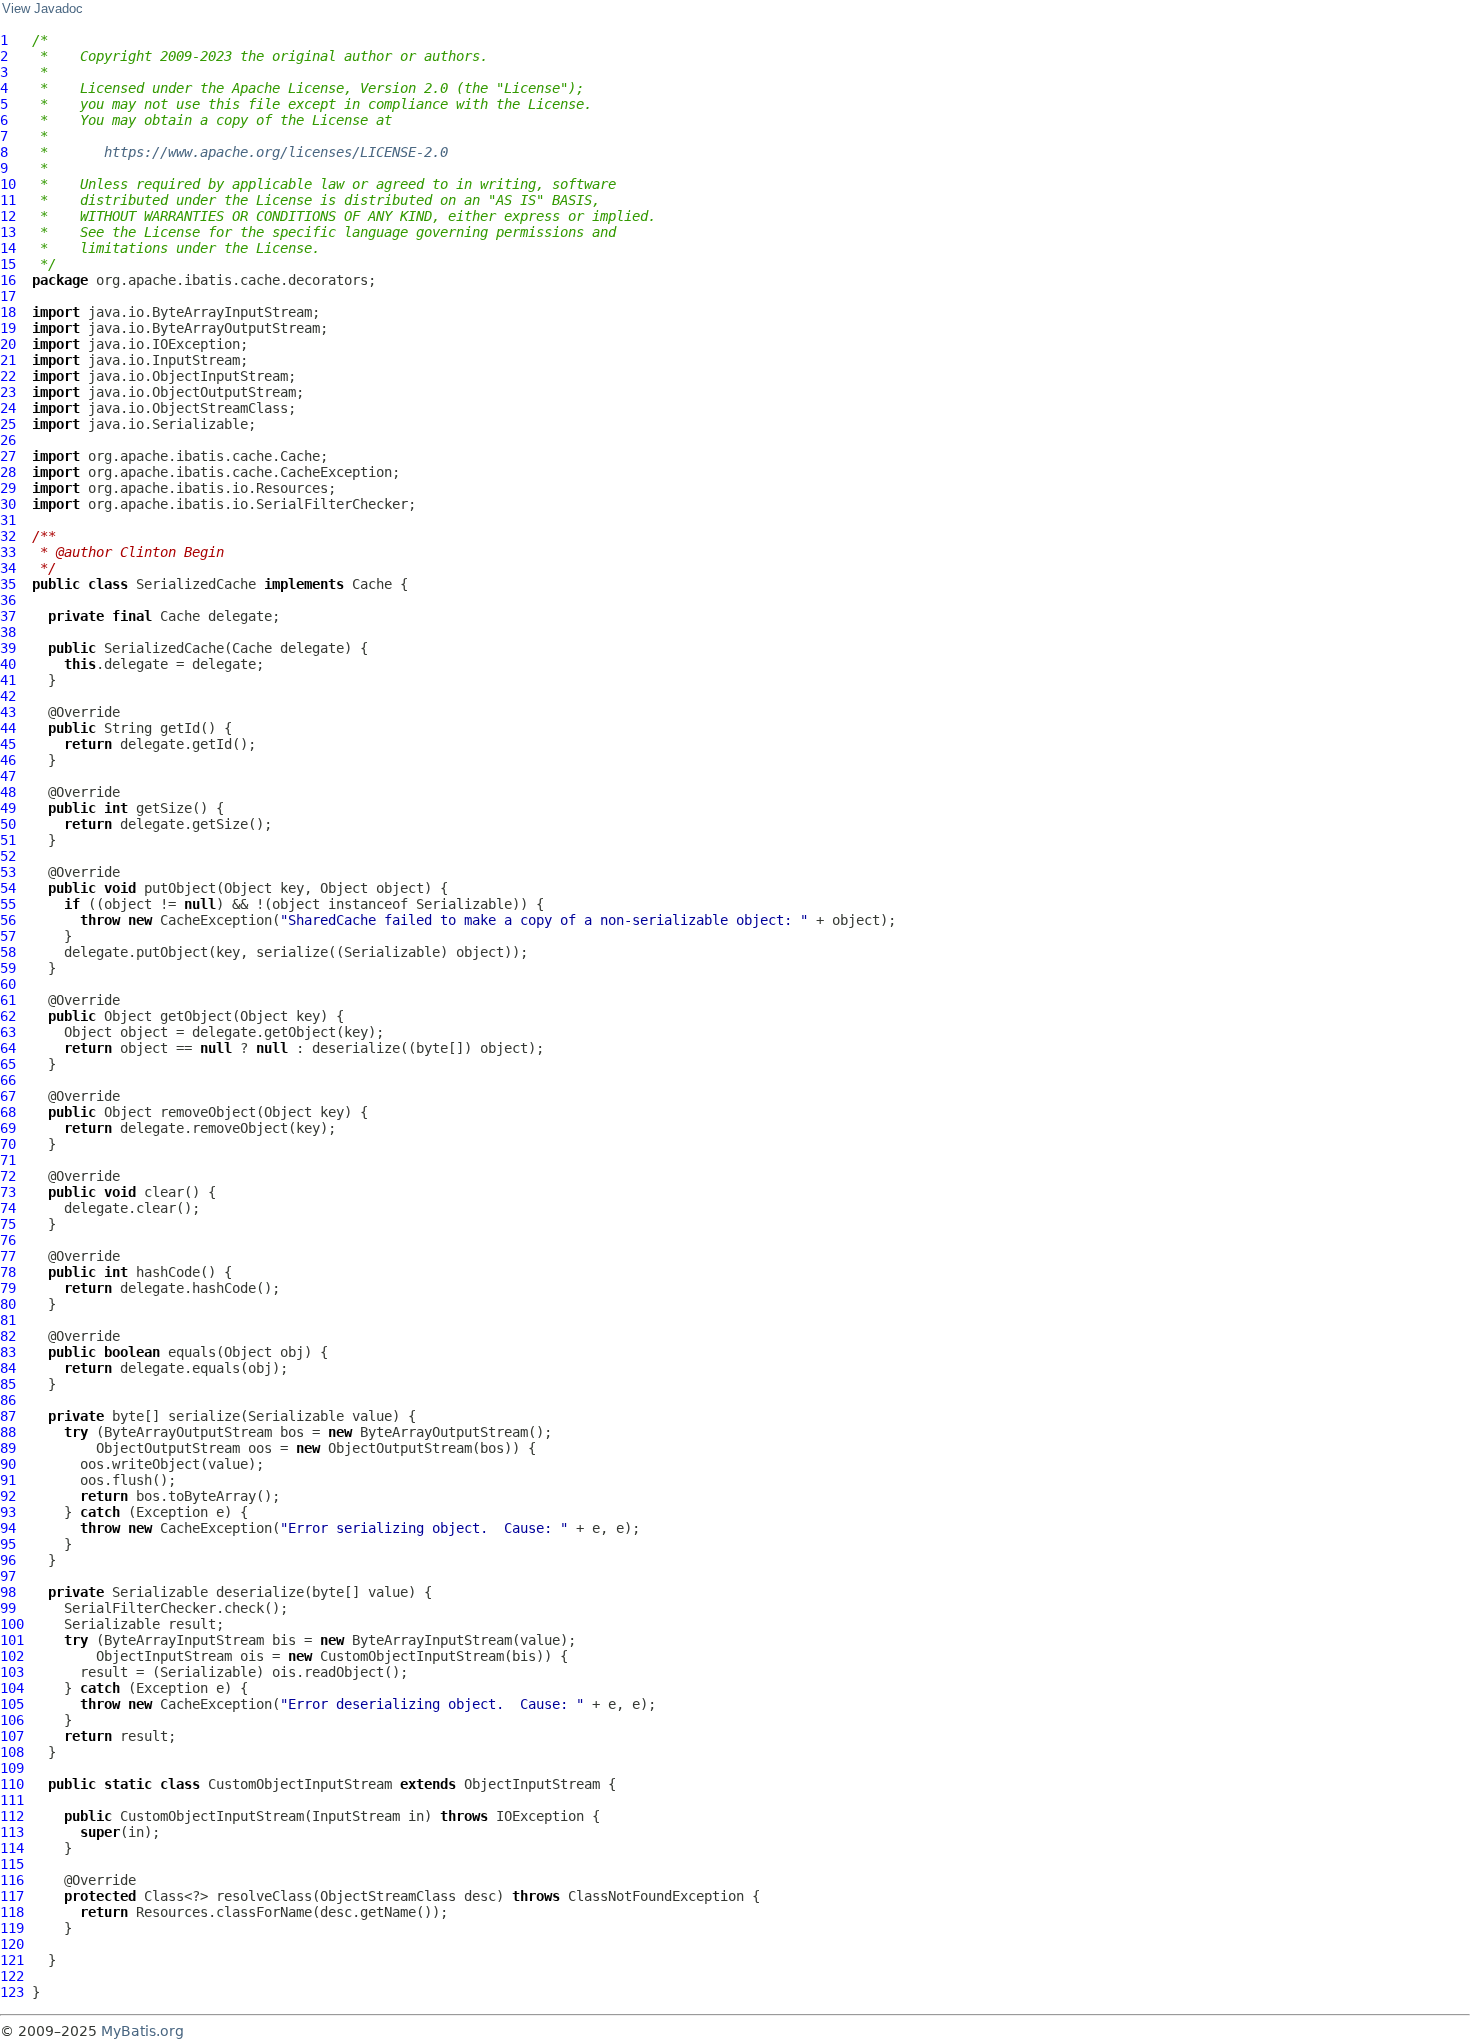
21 (8, 360)
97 (8, 1576)
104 (12, 1688)
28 (8, 472)
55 (8, 904)
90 (8, 1464)
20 (8, 344)
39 (8, 648)
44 (8, 728)
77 (8, 1256)
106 (12, 1720)
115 (12, 1864)
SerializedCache (196, 584)
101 (12, 1640)
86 (8, 1400)
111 (12, 1800)
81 (8, 1320)
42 (8, 696)
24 (8, 408)
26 (8, 440)
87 (8, 1416)
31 (8, 520)
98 (8, 1592)
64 (8, 1048)
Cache (372, 584)
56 (8, 920)
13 (8, 232)
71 (8, 1160)
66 (8, 1080)
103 (12, 1672)
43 (8, 712)
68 (8, 1112)
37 (8, 616)
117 (12, 1896)
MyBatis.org (142, 2031)
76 (8, 1240)
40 (8, 664)
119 (12, 1928)
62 (8, 1016)
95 (8, 1544)
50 (8, 824)
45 (8, 744)
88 (8, 1432)
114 (12, 1848)
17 (8, 296)
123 (12, 1992)
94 (8, 1528)
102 (12, 1656)
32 (8, 536)
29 (8, 488)
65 (8, 1064)
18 (8, 312)
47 (8, 776)
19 (8, 328)
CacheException (216, 920)
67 (8, 1096)
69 (8, 1128)
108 (12, 1752)
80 (8, 1304)
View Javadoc (42, 9)
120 (12, 1944)
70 (8, 1144)
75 (8, 1224)
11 (8, 200)
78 (8, 1272)
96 (8, 1560)
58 (8, 952)
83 (8, 1352)
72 (8, 1176)
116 (12, 1880)
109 (12, 1768)
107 (12, 1736)
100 (12, 1624)
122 (12, 1976)
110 (12, 1784)
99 (8, 1608)
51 (8, 840)
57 (8, 936)
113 (12, 1832)
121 (12, 1960)
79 (8, 1288)
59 (8, 968)
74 (8, 1208)
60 (8, 984)
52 (8, 856)
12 (8, 216)
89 (8, 1448)
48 (8, 792)
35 (8, 584)
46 (8, 760)
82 (8, 1336)
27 (8, 456)
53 (8, 872)
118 (12, 1912)
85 (8, 1384)
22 (8, 376)
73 (8, 1192)
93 (8, 1512)
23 (8, 392)
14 (8, 248)
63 (8, 1032)
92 (8, 1496)
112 (12, 1816)
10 (8, 184)
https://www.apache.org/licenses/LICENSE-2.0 (276, 152)
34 (8, 568)
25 (8, 424)
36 (8, 600)
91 (8, 1480)
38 (8, 632)
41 (8, 680)
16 (8, 280)
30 (8, 504)
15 (8, 264)
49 (8, 808)
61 (8, 1000)
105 (12, 1704)
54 (8, 888)
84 (8, 1368)
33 (8, 552)
